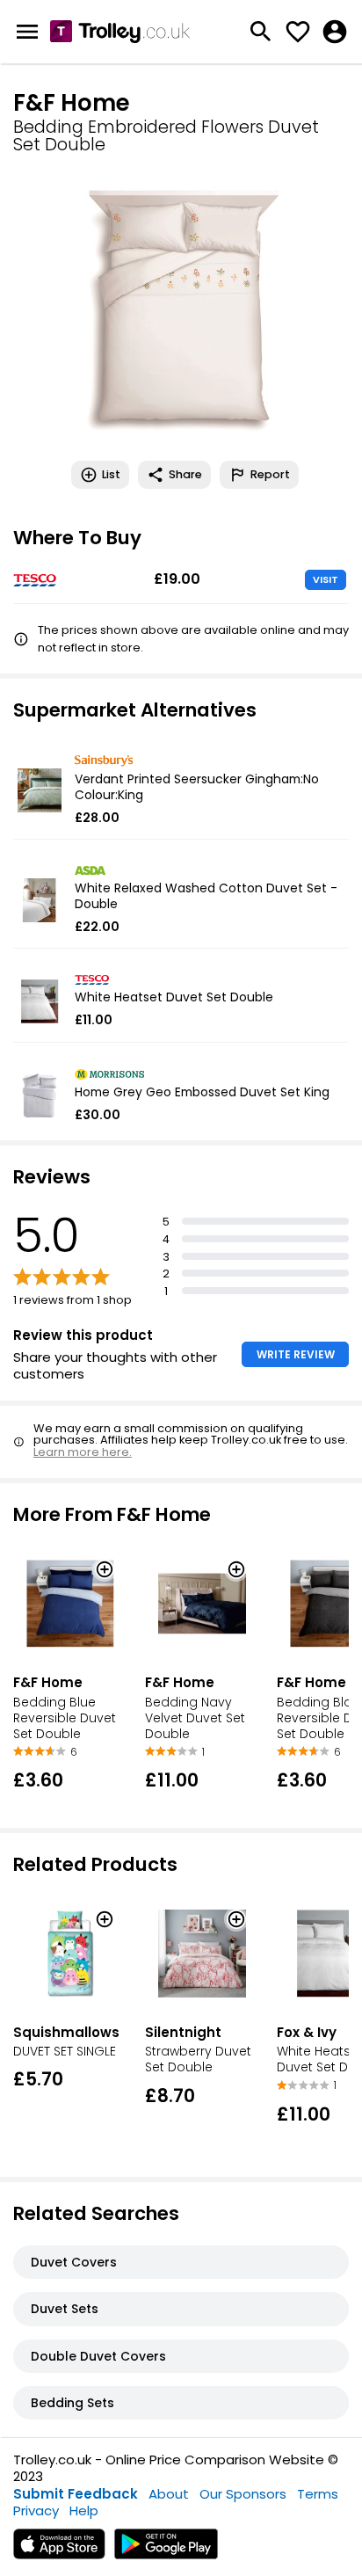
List (111, 474)
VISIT (326, 579)
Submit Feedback (76, 2494)
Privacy (36, 2511)
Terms (318, 2494)
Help (84, 2511)
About (169, 2494)
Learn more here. (83, 1452)
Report (270, 474)
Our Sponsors (243, 2494)
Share (185, 474)
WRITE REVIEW (296, 1354)
